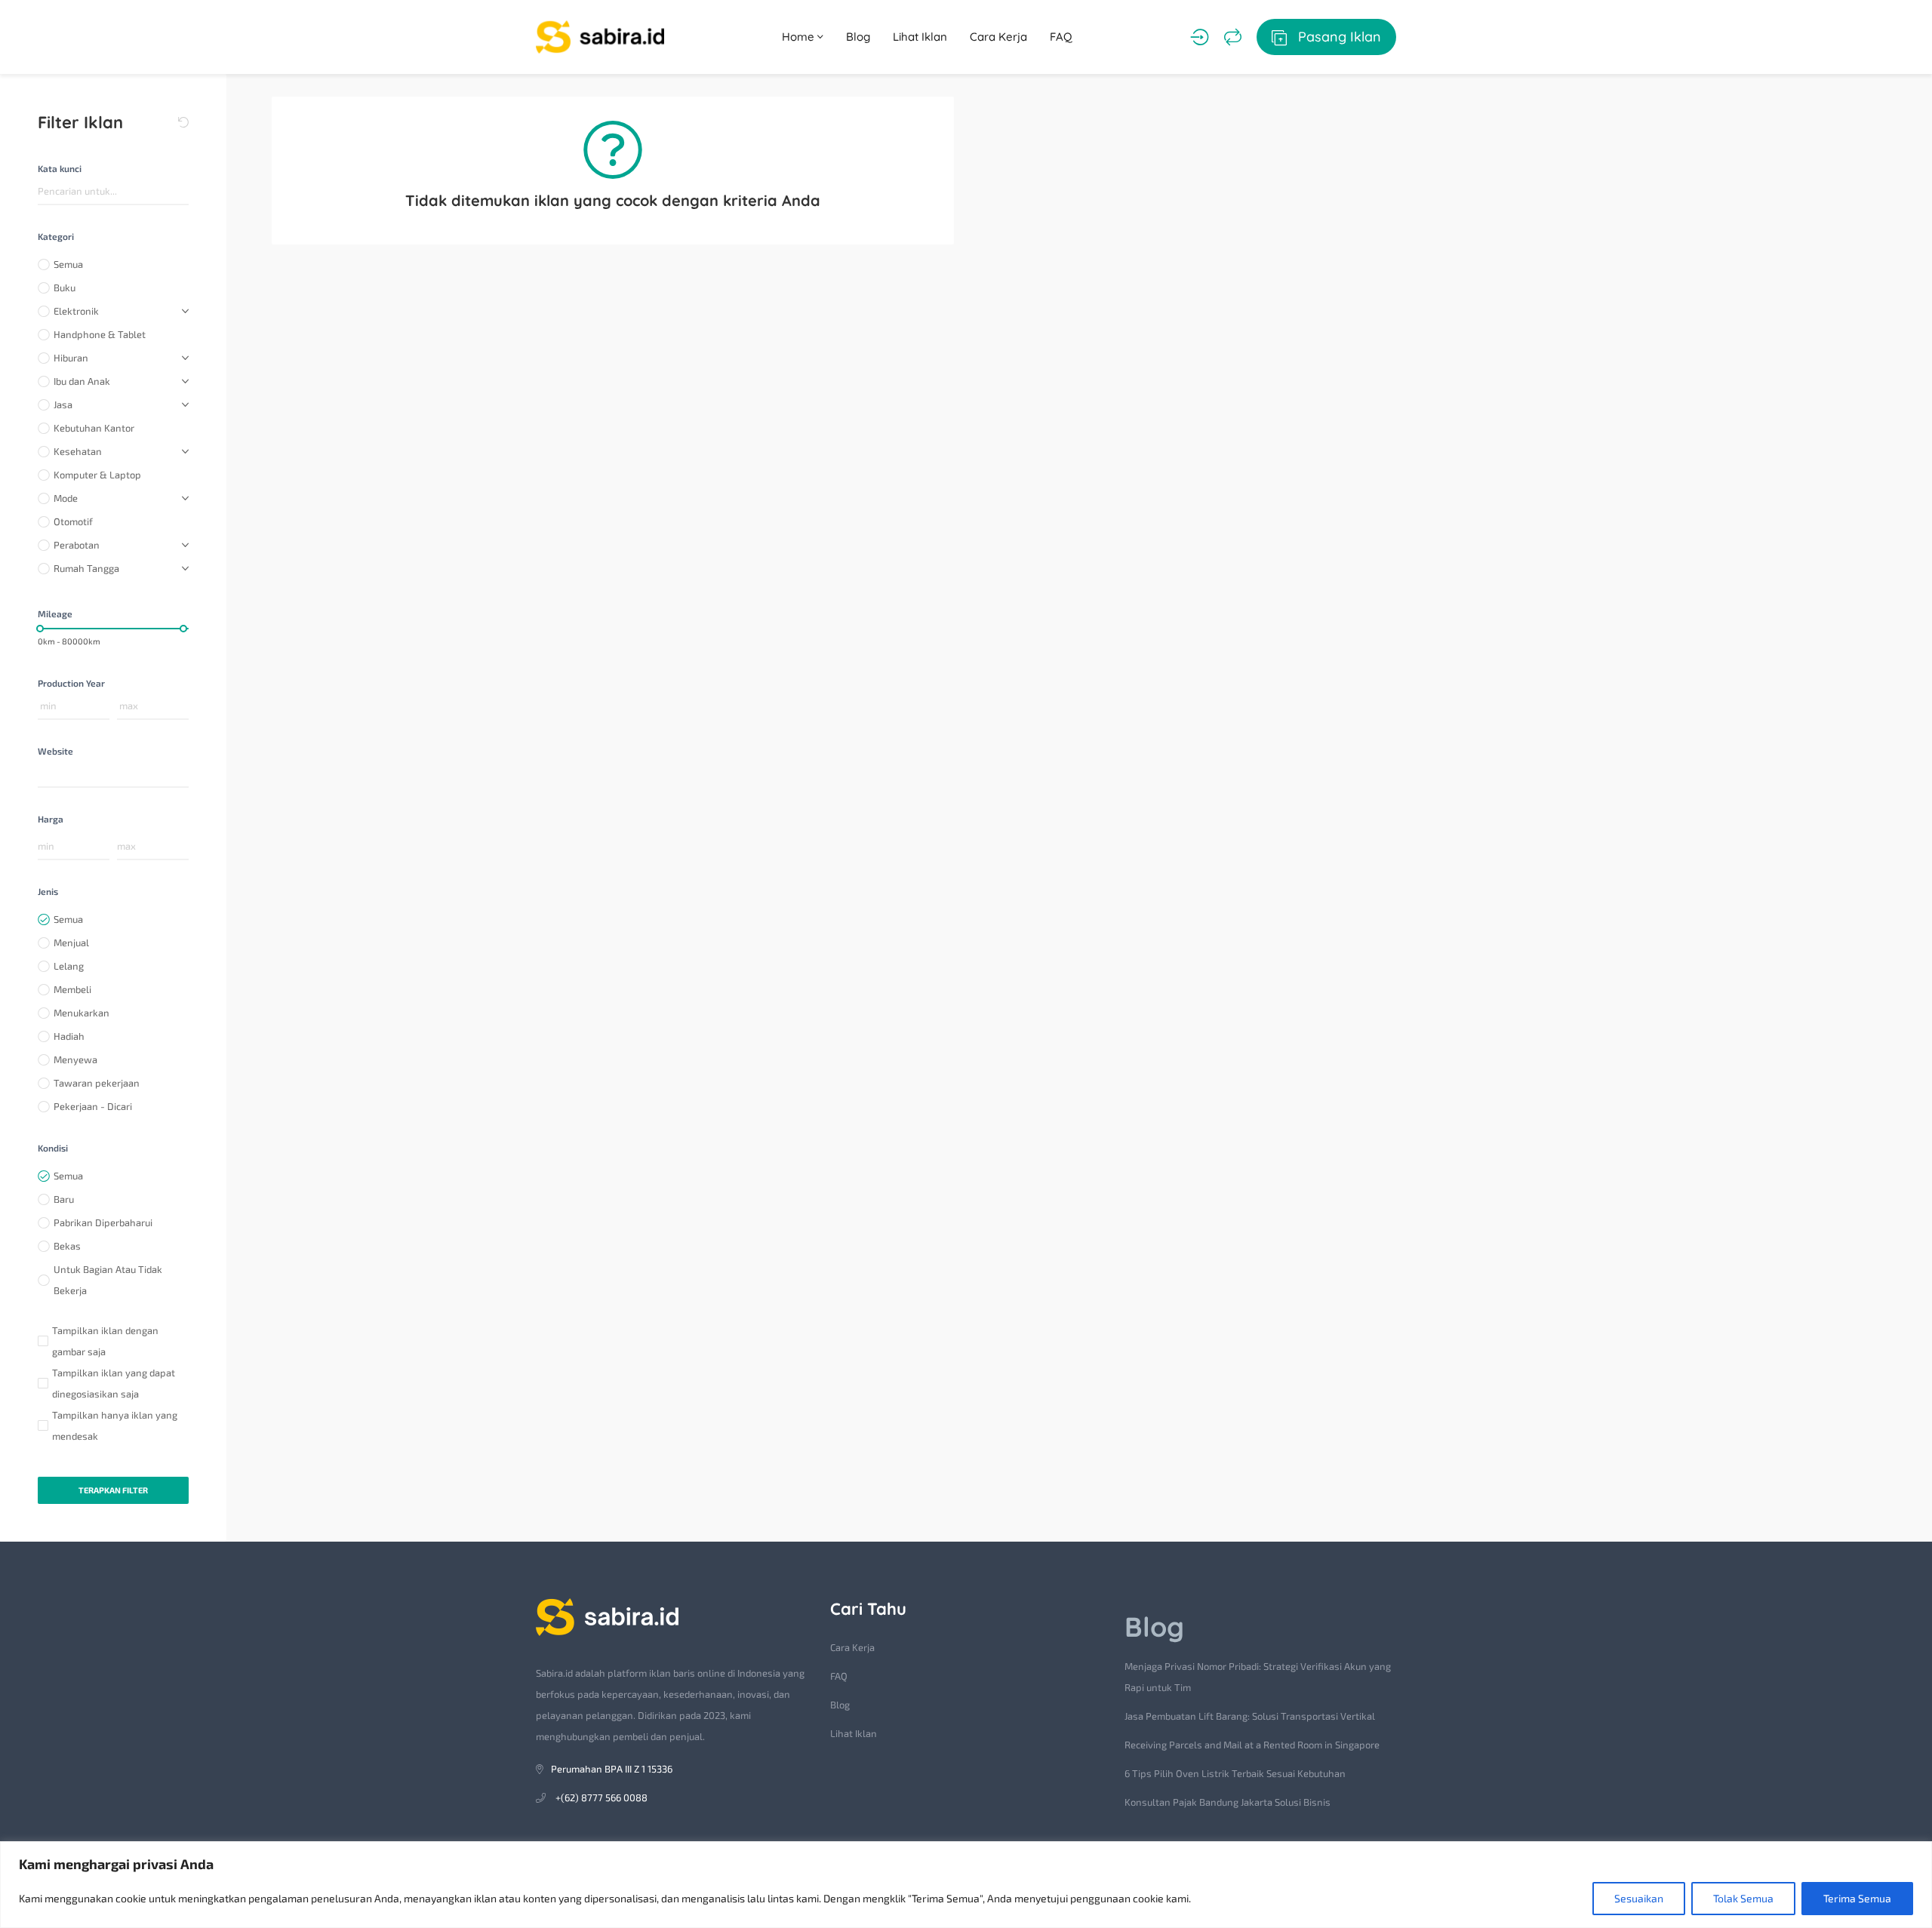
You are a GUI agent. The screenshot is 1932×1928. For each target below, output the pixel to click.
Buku (65, 288)
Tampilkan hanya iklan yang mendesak (115, 1425)
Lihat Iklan (920, 37)
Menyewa (75, 1059)
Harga (51, 819)
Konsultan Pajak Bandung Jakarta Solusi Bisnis (1227, 1802)
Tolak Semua (1743, 1898)
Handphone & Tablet (100, 334)
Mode (66, 498)
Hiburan (71, 358)
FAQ (1061, 37)
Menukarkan (82, 1013)
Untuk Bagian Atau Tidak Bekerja (108, 1280)
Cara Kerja (998, 37)
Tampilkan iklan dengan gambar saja (105, 1341)
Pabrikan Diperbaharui (103, 1222)
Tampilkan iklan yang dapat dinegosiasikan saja (114, 1383)
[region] (966, 1885)
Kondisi (53, 1148)
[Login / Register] (1200, 37)
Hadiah (69, 1036)
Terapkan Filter (113, 1490)
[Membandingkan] (1233, 37)
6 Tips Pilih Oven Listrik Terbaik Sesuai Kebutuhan (1235, 1773)
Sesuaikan (1639, 1898)
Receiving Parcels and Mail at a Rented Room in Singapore (1252, 1745)
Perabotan (77, 545)
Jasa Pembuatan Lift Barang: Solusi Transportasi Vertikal (1250, 1716)
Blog (858, 37)
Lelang (69, 966)
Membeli (72, 989)
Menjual (71, 942)
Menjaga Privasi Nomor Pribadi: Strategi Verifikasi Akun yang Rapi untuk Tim (1258, 1677)
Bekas (67, 1246)
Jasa (63, 404)
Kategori (56, 236)
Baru (64, 1199)
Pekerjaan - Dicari (93, 1106)
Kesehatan (78, 451)
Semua (68, 264)
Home (800, 37)
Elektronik (76, 311)
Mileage (55, 613)
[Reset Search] (183, 122)
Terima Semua (1857, 1898)
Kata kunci (60, 168)
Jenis (48, 891)
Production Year (71, 683)
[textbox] (41, 775)
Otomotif (73, 521)
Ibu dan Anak (82, 381)
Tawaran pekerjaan (97, 1083)
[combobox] (113, 775)
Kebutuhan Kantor (94, 428)
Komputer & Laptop (97, 475)
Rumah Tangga (86, 568)
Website (55, 751)
